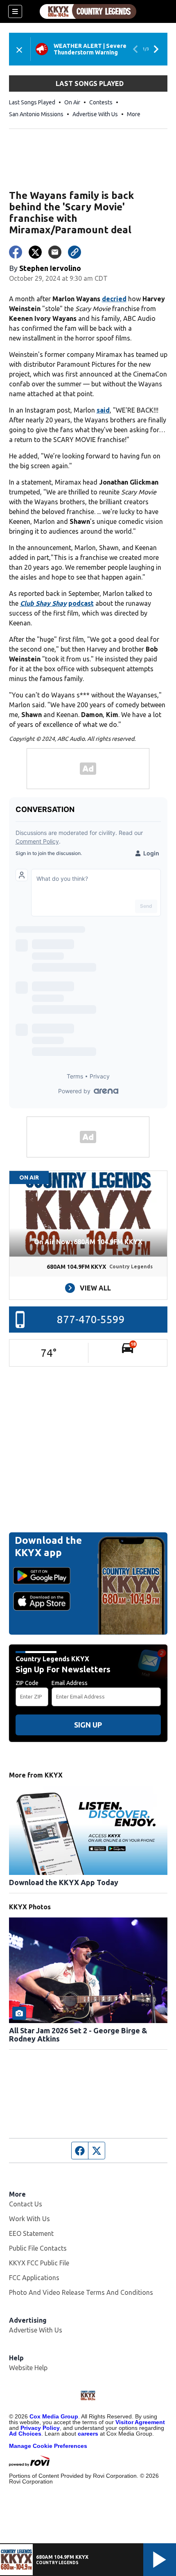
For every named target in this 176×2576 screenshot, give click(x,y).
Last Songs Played (32, 102)
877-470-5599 (91, 1319)
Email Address (70, 1683)
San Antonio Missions (36, 114)
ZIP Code (27, 1683)
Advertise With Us (95, 114)
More (134, 114)
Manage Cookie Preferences (48, 2446)
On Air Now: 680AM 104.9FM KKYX (88, 1242)
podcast (81, 603)
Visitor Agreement (140, 2422)
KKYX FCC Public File (39, 2263)
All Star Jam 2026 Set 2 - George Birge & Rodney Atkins (78, 2035)
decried (114, 299)
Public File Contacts (38, 2248)
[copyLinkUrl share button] (74, 252)
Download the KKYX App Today (64, 1882)
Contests (101, 102)
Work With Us (29, 2219)
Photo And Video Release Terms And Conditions (81, 2292)
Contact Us (26, 2204)
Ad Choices (25, 2434)
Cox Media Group (54, 2416)
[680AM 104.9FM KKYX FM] (88, 11)
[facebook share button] (16, 252)
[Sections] (15, 11)
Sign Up (88, 1725)
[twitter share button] (35, 252)
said (103, 410)
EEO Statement (31, 2233)
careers (88, 2434)
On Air (72, 102)
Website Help (28, 2368)
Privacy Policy (40, 2428)
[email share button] (55, 252)
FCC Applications (34, 2278)
